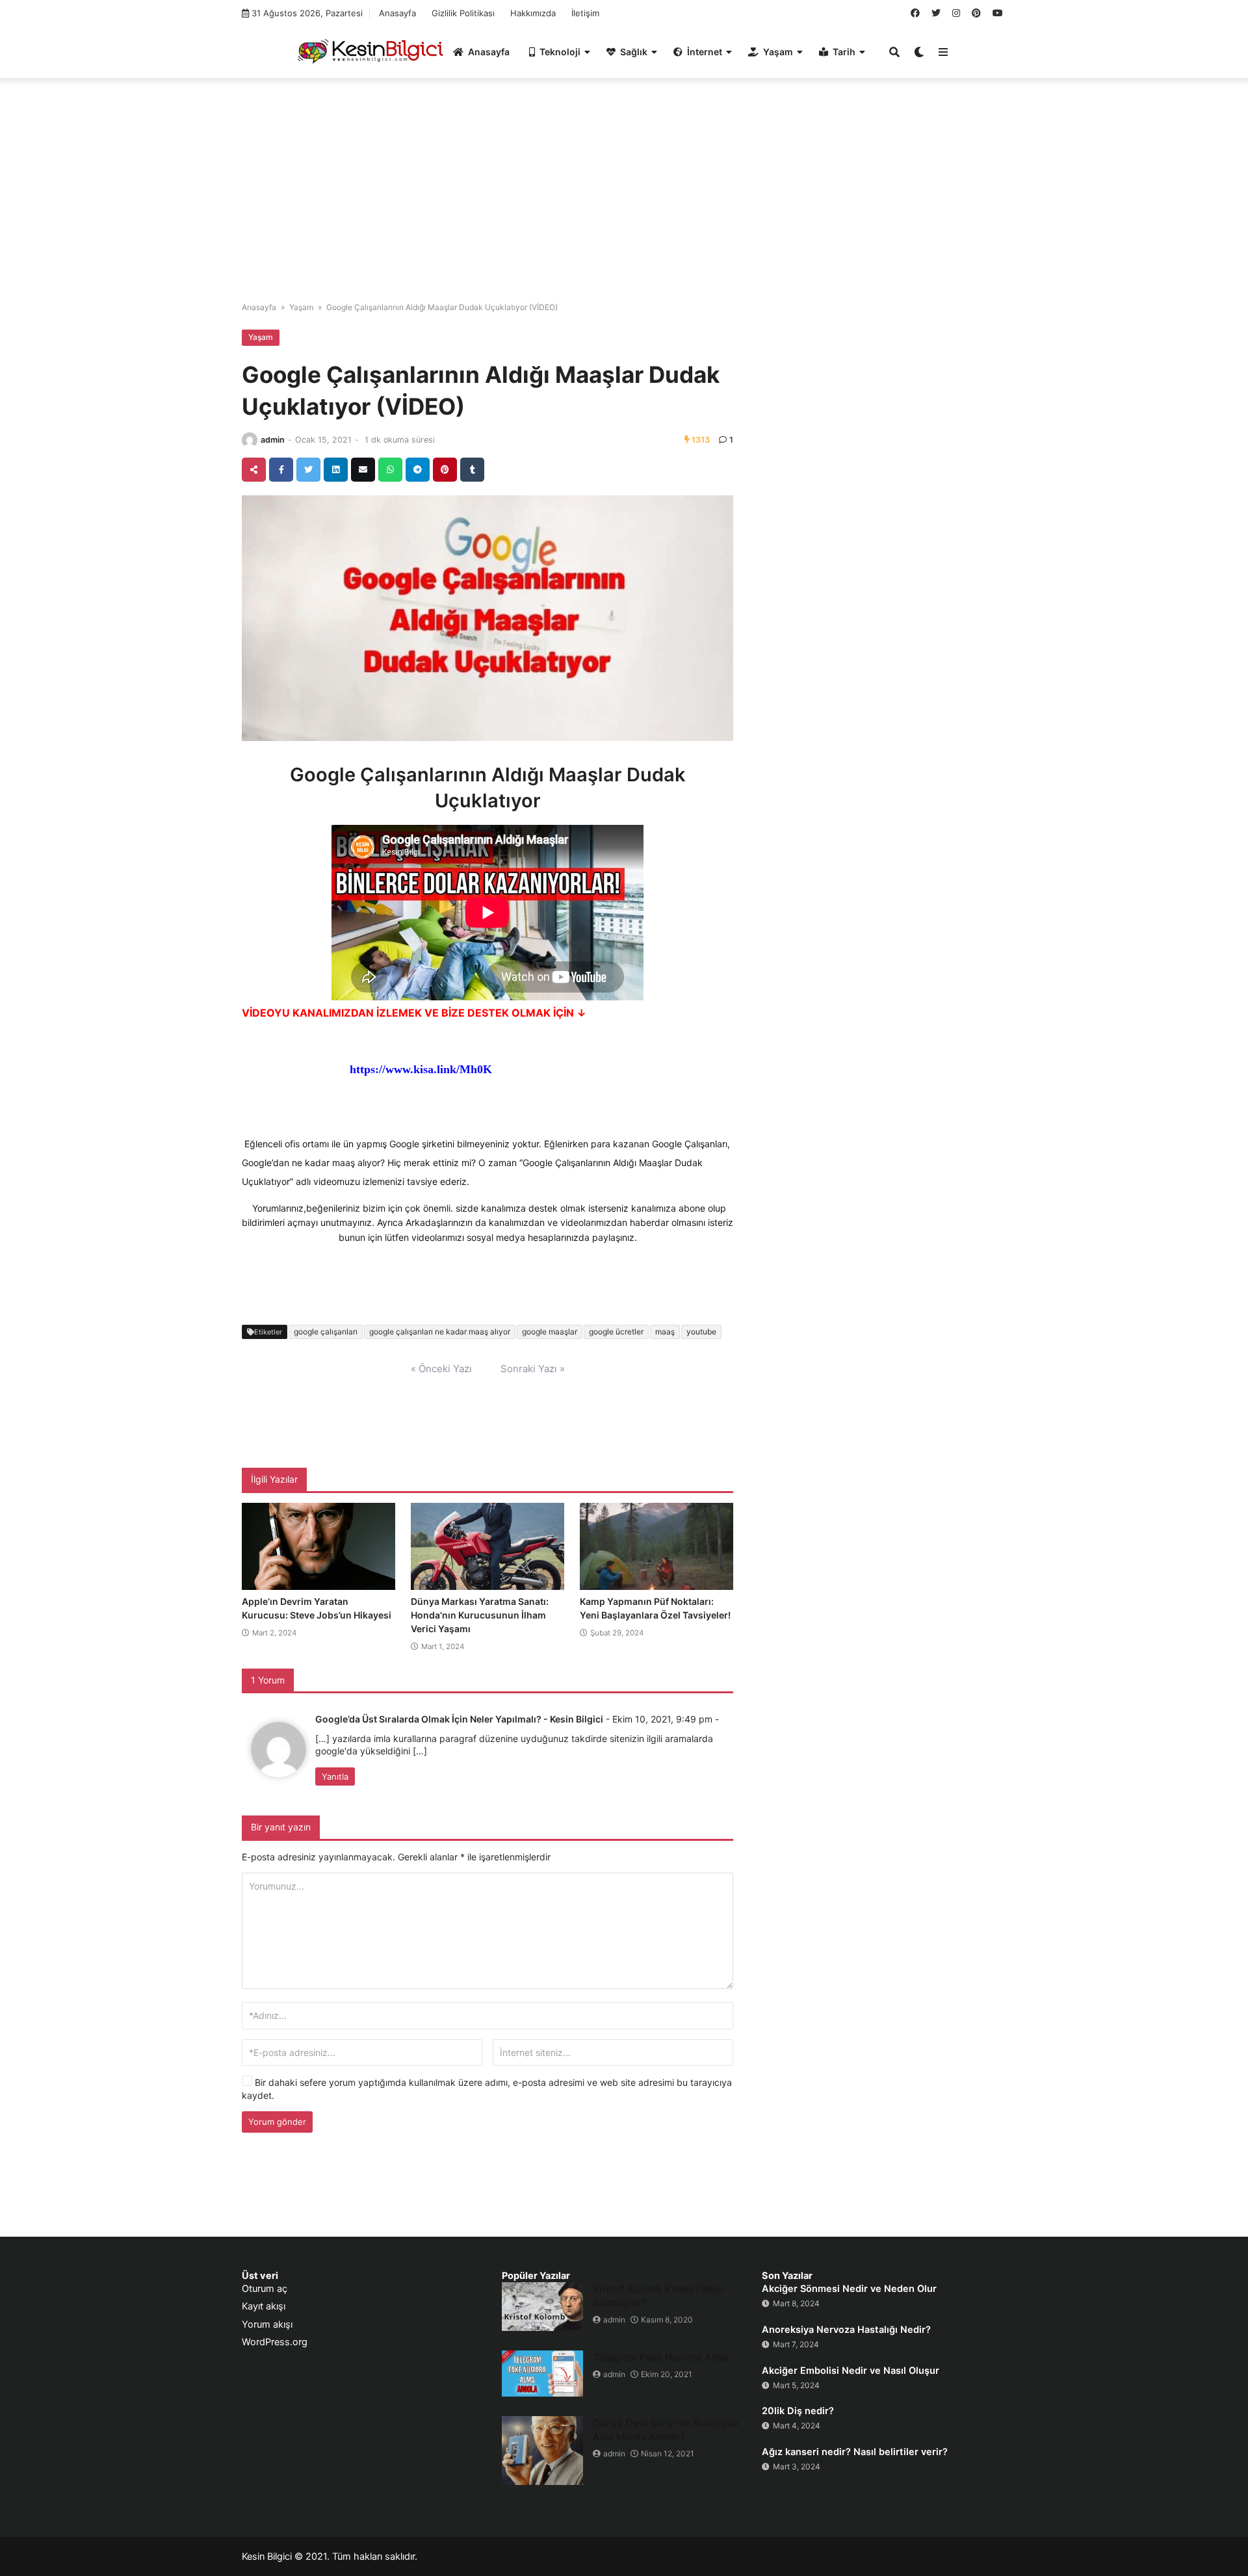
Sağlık (634, 52)
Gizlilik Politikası (463, 13)
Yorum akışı (267, 2324)
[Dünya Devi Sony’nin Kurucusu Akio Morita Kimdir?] (542, 2451)
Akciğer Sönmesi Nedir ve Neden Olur (849, 2289)
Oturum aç (265, 2289)
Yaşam (778, 52)
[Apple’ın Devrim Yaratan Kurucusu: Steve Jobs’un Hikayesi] (318, 1546)
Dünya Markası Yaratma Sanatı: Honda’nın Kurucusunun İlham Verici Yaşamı (480, 1615)
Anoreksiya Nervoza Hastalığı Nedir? (846, 2330)
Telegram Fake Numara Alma (661, 2357)
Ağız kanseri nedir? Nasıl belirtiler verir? (855, 2452)
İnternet (705, 52)
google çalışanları (326, 1332)
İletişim (585, 13)
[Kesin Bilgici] (368, 51)
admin (273, 440)
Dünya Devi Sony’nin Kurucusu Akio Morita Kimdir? (665, 2430)
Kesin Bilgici (267, 2556)
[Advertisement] (624, 182)
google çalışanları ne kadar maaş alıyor (440, 1332)
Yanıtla (335, 1776)
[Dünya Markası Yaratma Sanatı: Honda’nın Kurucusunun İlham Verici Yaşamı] (487, 1546)
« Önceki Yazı (441, 1369)
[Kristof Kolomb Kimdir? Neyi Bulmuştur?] (542, 2307)
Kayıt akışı (264, 2306)
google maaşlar (550, 1332)
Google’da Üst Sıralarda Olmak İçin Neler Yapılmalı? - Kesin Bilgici (459, 1719)
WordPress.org (275, 2342)
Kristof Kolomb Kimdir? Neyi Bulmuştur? (658, 2296)
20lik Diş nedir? (798, 2411)
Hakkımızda (533, 13)
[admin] (250, 440)
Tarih (844, 52)
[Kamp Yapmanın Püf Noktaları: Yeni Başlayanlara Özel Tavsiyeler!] (656, 1546)
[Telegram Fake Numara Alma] (542, 2374)
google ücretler (616, 1332)
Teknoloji (560, 52)
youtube (701, 1332)
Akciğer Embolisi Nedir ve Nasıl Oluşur (851, 2371)
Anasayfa (397, 13)
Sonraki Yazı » (533, 1369)
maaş (665, 1332)
